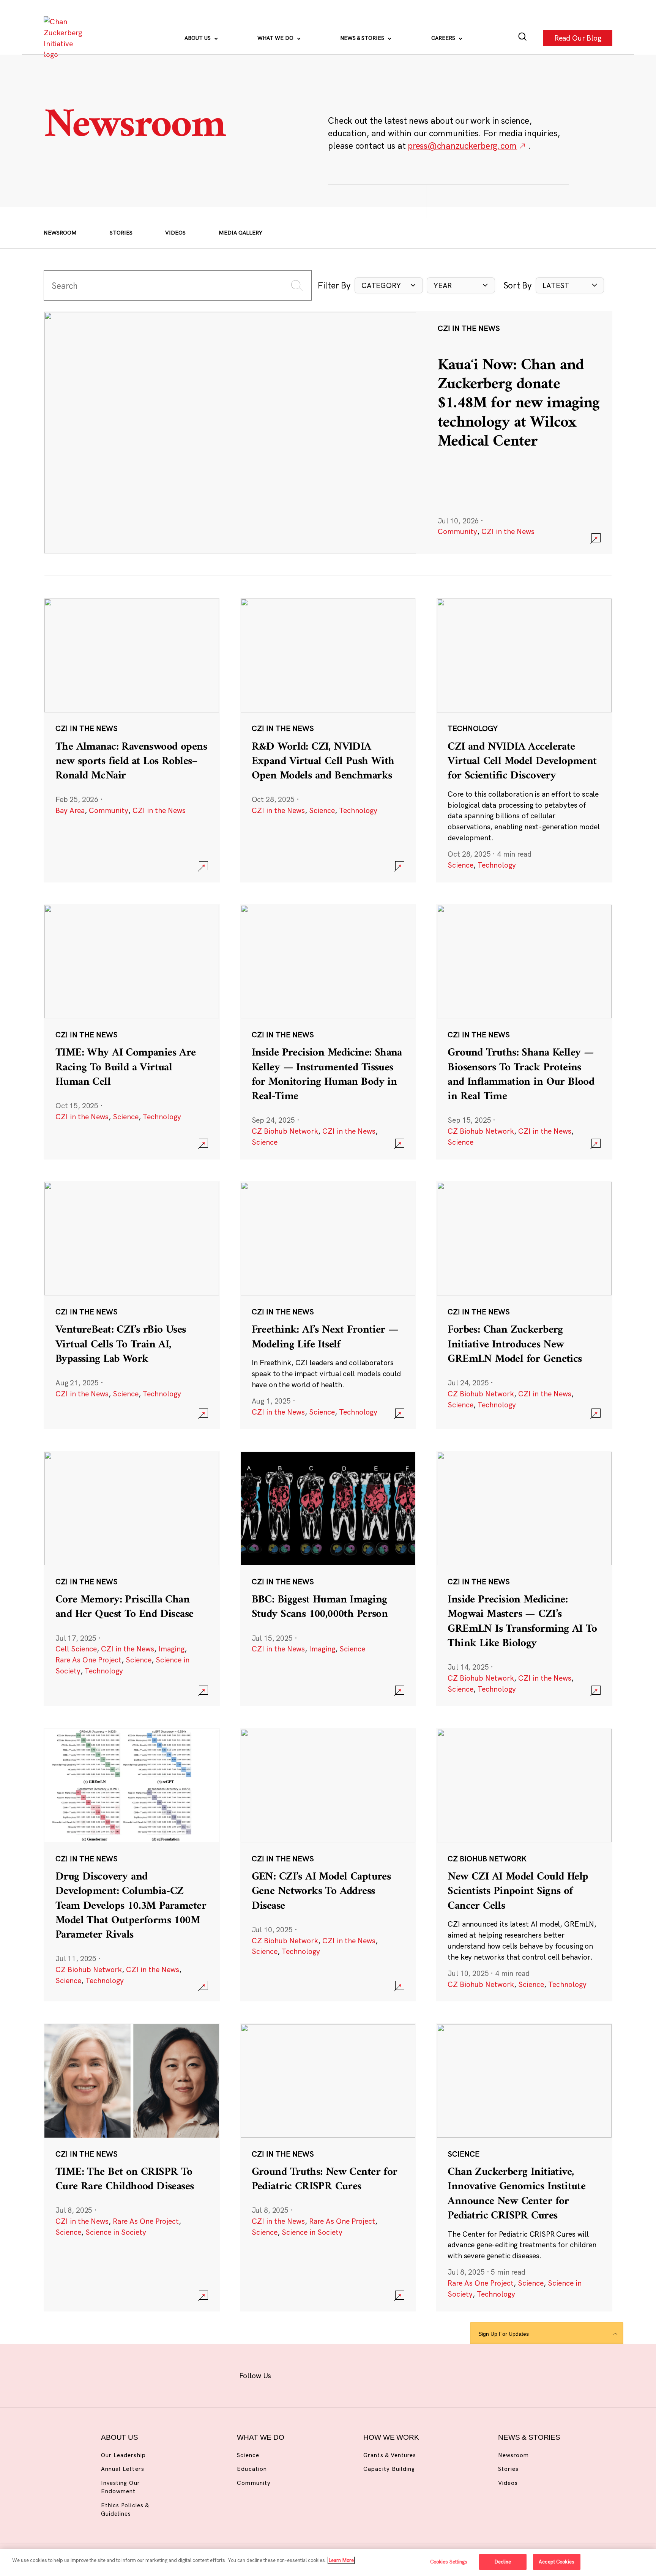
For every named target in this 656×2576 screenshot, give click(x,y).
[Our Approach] (65, 38)
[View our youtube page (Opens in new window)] (409, 2374)
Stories (121, 233)
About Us (198, 38)
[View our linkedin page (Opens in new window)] (361, 2374)
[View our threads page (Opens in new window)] (338, 2374)
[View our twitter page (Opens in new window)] (385, 2374)
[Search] (523, 38)
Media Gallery (240, 233)
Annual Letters (123, 2469)
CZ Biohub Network (285, 1131)
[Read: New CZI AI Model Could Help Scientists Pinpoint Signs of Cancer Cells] (524, 1865)
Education (252, 2469)
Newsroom (60, 233)
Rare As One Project (88, 1660)
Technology (358, 810)
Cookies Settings (449, 2562)
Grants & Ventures (390, 2455)
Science (322, 810)
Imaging (171, 1649)
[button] (389, 286)
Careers (444, 38)
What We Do (276, 38)
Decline (503, 2562)
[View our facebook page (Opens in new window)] (290, 2374)
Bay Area (70, 810)
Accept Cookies (557, 2562)
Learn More (341, 2560)
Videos (175, 233)
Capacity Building (389, 2469)
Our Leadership (123, 2455)
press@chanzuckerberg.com (462, 146)
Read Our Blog (578, 38)
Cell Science (76, 1649)
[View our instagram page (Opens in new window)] (314, 2374)
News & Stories (363, 38)
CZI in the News (508, 531)
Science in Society (116, 2232)
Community (457, 531)
